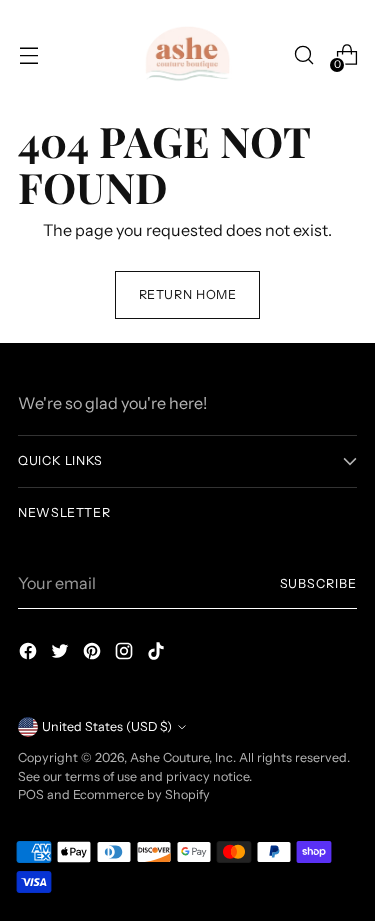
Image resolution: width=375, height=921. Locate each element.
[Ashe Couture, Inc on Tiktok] (158, 654)
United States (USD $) (107, 726)
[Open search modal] (303, 55)
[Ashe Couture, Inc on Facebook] (30, 654)
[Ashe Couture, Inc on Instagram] (126, 654)
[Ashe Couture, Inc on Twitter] (62, 654)
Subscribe (318, 583)
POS (31, 794)
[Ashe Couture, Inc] (188, 55)
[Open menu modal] (28, 55)
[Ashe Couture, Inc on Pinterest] (94, 654)
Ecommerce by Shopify (141, 794)
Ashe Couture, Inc (181, 757)
